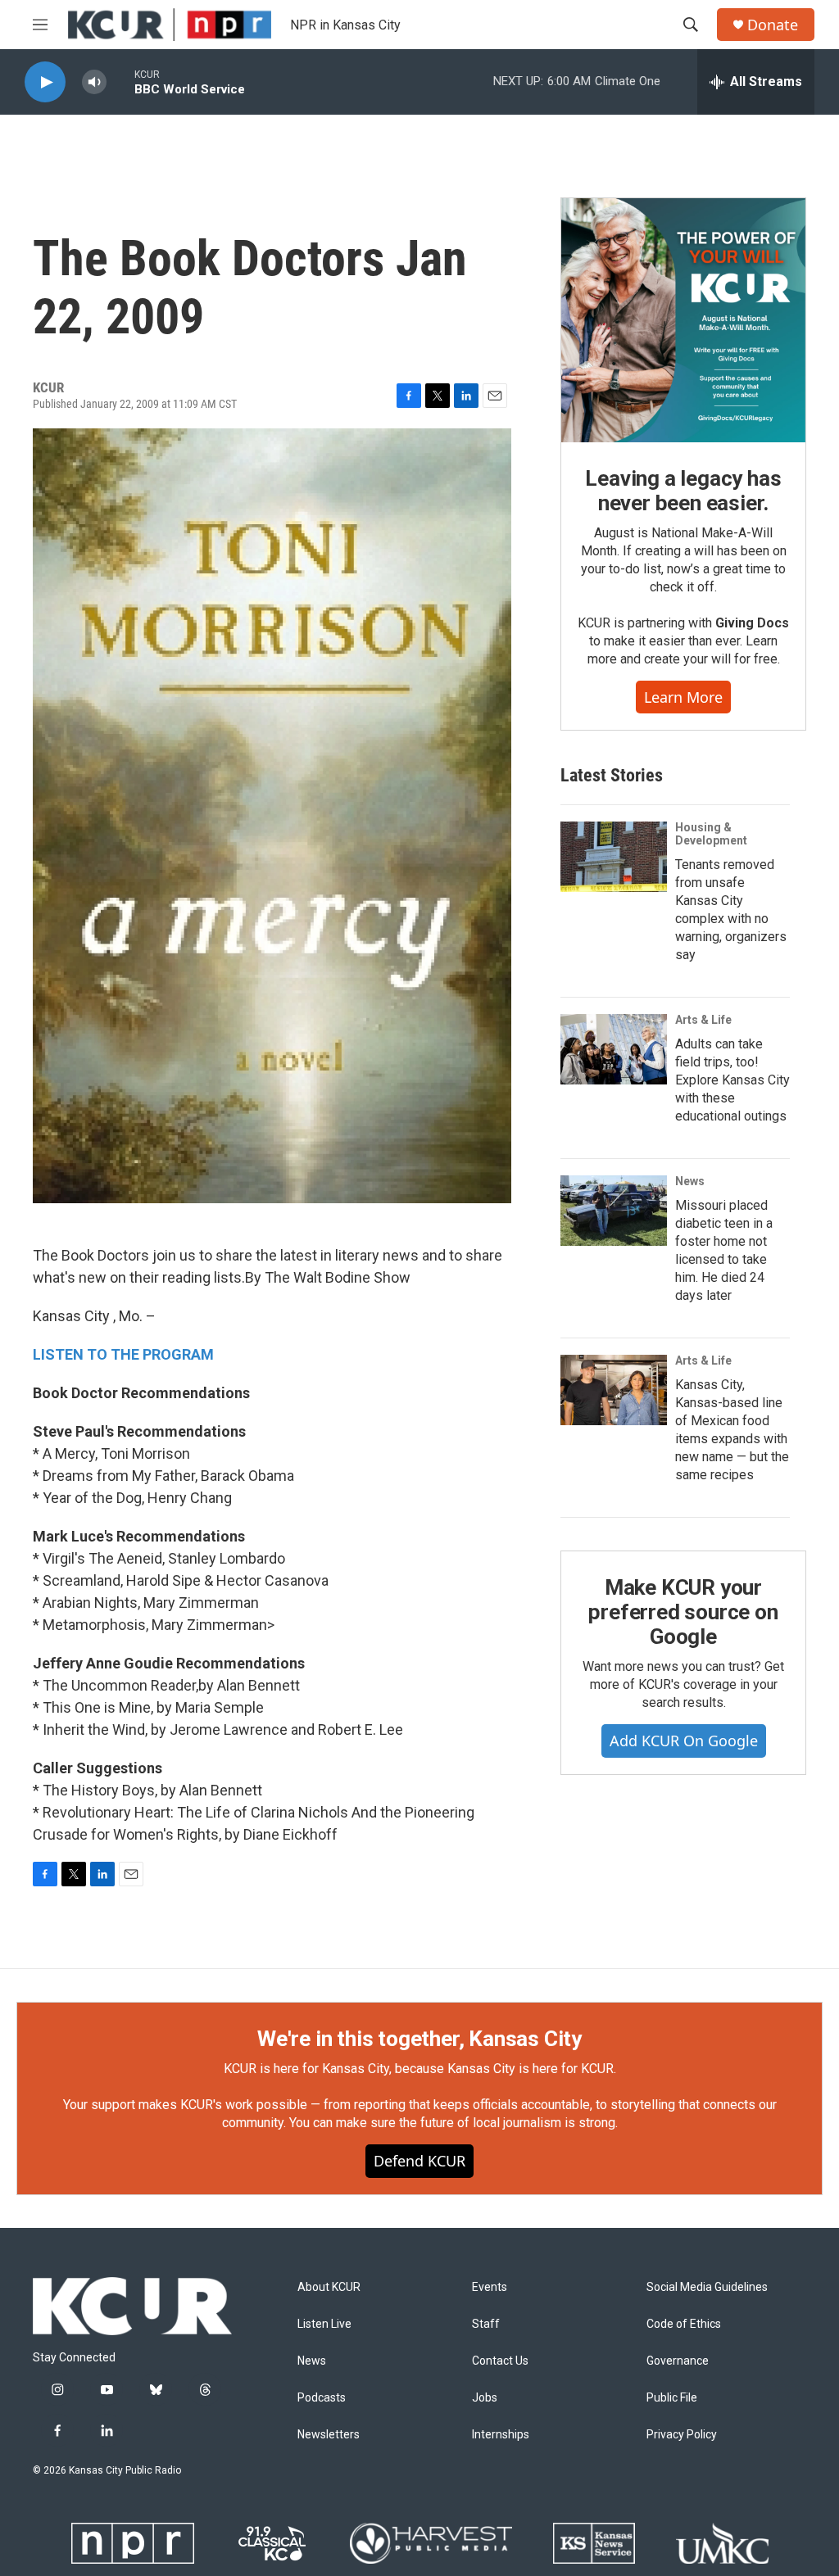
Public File (672, 2398)
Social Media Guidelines (707, 2287)
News (690, 1181)
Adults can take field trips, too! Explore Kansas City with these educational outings (732, 1080)
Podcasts (322, 2398)
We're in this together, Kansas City (419, 2039)
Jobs (485, 2398)
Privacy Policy (682, 2435)
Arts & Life (703, 1020)
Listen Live (324, 2324)
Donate (773, 25)
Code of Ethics (684, 2324)
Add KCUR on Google (684, 1741)
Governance (678, 2361)
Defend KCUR (419, 2161)
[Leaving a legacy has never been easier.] (683, 320)
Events (490, 2287)
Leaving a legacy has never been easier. (683, 491)
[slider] (120, 81)
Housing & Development (711, 834)
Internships (501, 2435)
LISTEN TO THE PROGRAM (123, 1354)
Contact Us (500, 2361)
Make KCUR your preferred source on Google (683, 1612)
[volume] (94, 82)
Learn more (683, 697)
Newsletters (329, 2435)
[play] (45, 82)
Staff (486, 2324)
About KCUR (329, 2287)
